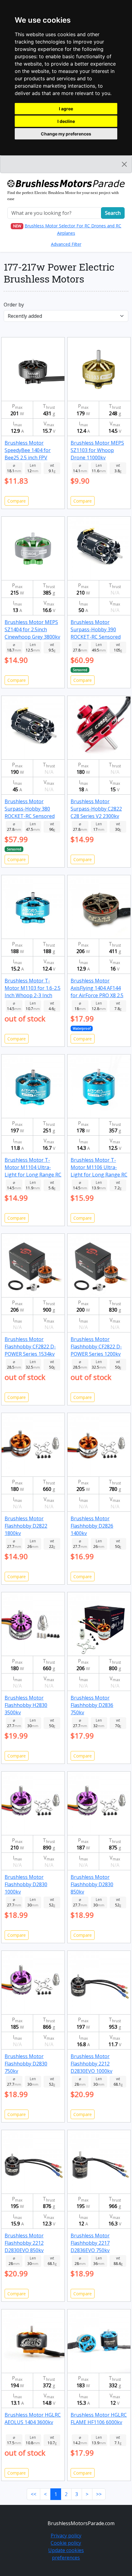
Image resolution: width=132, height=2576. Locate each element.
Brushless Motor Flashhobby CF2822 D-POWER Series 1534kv (30, 1347)
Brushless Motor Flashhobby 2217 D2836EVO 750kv (90, 2243)
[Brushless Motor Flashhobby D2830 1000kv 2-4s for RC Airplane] (33, 1803)
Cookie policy (66, 2543)
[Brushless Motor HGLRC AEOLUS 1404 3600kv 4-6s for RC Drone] (33, 2341)
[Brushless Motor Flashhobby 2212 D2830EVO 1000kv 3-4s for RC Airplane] (99, 1982)
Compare (17, 501)
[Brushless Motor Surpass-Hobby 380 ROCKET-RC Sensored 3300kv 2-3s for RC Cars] (33, 727)
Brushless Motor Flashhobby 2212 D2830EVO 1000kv (91, 2064)
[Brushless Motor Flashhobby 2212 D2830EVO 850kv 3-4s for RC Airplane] (33, 2161)
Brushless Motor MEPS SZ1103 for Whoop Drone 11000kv (97, 450)
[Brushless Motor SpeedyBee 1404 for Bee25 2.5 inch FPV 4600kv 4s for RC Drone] (33, 369)
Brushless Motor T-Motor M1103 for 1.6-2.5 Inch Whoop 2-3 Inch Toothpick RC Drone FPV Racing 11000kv (33, 995)
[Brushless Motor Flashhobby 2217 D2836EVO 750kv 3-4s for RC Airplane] (99, 2161)
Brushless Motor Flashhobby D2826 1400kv (92, 1526)
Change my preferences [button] (66, 134)
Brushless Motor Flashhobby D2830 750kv (26, 2064)
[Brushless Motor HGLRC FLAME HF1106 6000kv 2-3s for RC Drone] (99, 2341)
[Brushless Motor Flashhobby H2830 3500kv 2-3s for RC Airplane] (33, 1624)
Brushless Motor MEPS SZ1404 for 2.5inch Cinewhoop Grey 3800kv (32, 629)
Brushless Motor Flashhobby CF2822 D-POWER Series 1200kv (96, 1347)
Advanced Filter (66, 244)
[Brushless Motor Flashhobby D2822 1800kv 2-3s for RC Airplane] (33, 1444)
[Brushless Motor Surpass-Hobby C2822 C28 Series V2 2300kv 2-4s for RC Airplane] (99, 727)
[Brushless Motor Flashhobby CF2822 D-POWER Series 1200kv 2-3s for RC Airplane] (99, 1265)
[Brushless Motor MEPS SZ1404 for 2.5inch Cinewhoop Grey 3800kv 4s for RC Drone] (33, 548)
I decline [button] (66, 121)
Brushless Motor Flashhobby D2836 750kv (92, 1705)
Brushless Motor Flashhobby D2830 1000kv (26, 1884)
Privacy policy (66, 2536)
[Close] (124, 164)
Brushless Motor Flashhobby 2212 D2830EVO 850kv (24, 2243)
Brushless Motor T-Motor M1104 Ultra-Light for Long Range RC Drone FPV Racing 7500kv (33, 1175)
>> (99, 2494)
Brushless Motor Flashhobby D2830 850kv (92, 1884)
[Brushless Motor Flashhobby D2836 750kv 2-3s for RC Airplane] (99, 1624)
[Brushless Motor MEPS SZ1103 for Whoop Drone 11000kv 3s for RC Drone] (99, 369)
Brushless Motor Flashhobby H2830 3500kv (26, 1705)
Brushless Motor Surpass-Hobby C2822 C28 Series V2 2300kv (96, 809)
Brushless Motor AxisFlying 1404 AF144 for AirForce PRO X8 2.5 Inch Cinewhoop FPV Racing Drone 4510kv (97, 995)
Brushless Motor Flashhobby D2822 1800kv (26, 1526)
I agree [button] (66, 109)
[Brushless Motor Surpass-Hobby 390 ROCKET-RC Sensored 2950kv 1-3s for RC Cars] (99, 548)
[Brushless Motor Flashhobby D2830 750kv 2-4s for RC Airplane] (33, 1982)
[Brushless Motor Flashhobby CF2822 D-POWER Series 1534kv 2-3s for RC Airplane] (33, 1265)
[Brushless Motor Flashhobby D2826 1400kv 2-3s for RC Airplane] (99, 1444)
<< (33, 2494)
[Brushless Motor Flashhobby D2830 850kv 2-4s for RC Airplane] (99, 1803)
